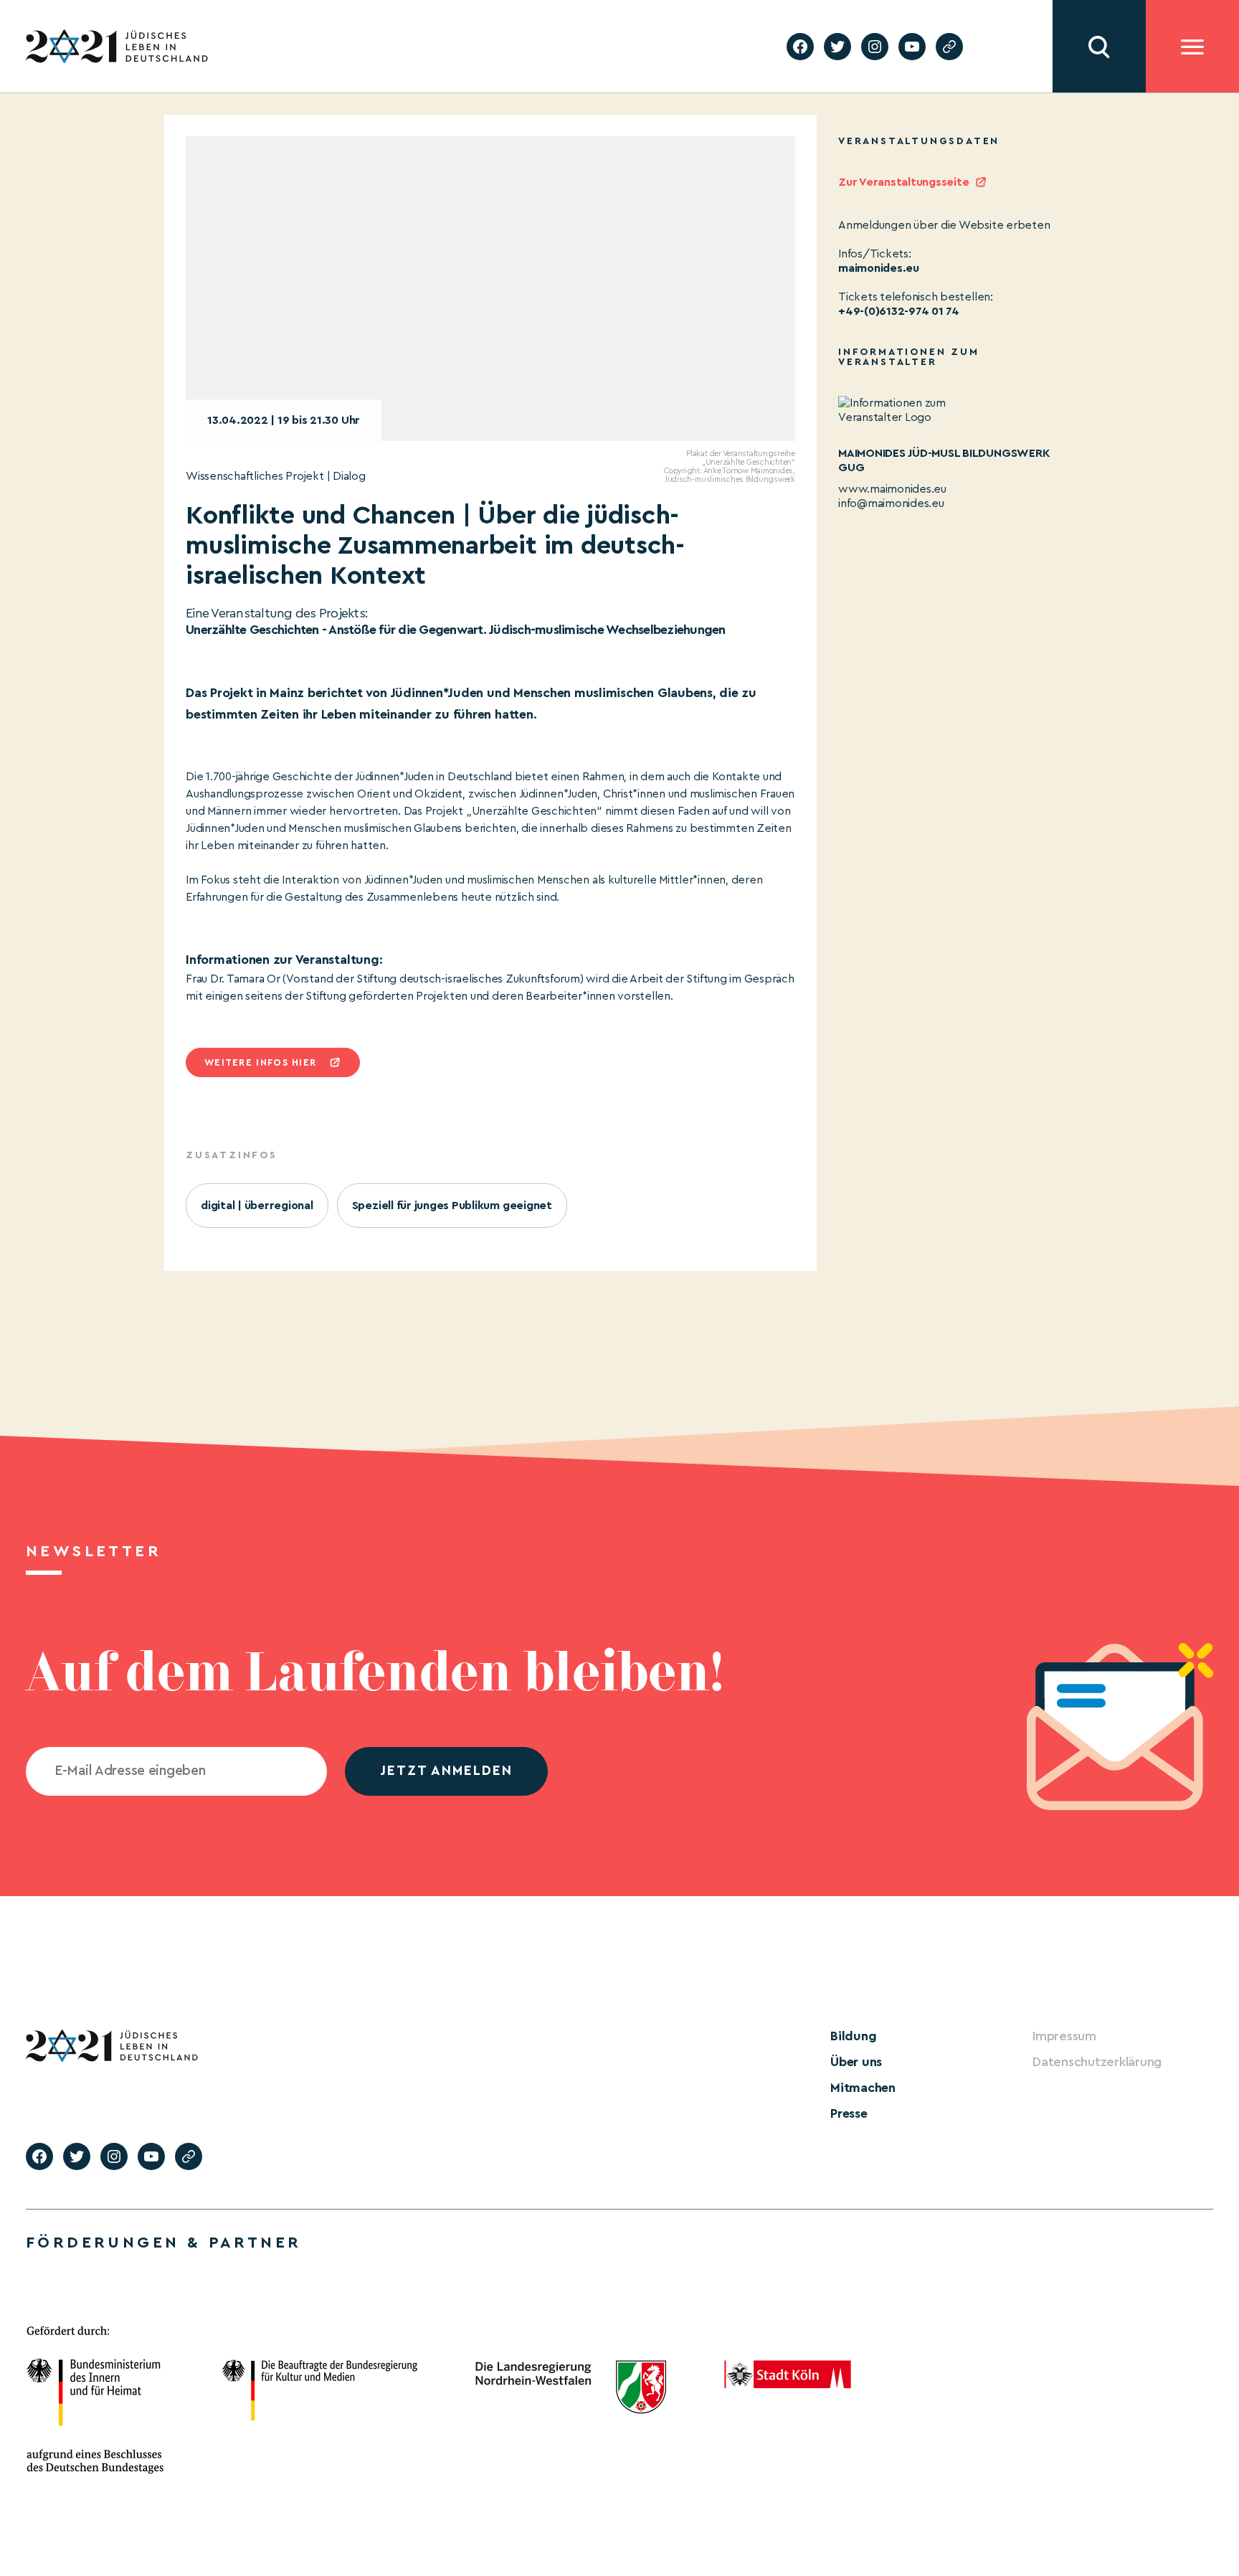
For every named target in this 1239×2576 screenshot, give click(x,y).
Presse (849, 2113)
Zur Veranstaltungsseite (903, 182)
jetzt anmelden (446, 1771)
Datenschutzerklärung (1097, 2062)
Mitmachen (863, 2088)
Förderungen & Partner (163, 2243)
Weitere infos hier (260, 1062)
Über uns (856, 2062)
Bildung (853, 2036)
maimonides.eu (879, 268)
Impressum (1064, 2036)
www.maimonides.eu (892, 489)
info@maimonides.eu (891, 503)
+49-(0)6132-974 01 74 (899, 311)
